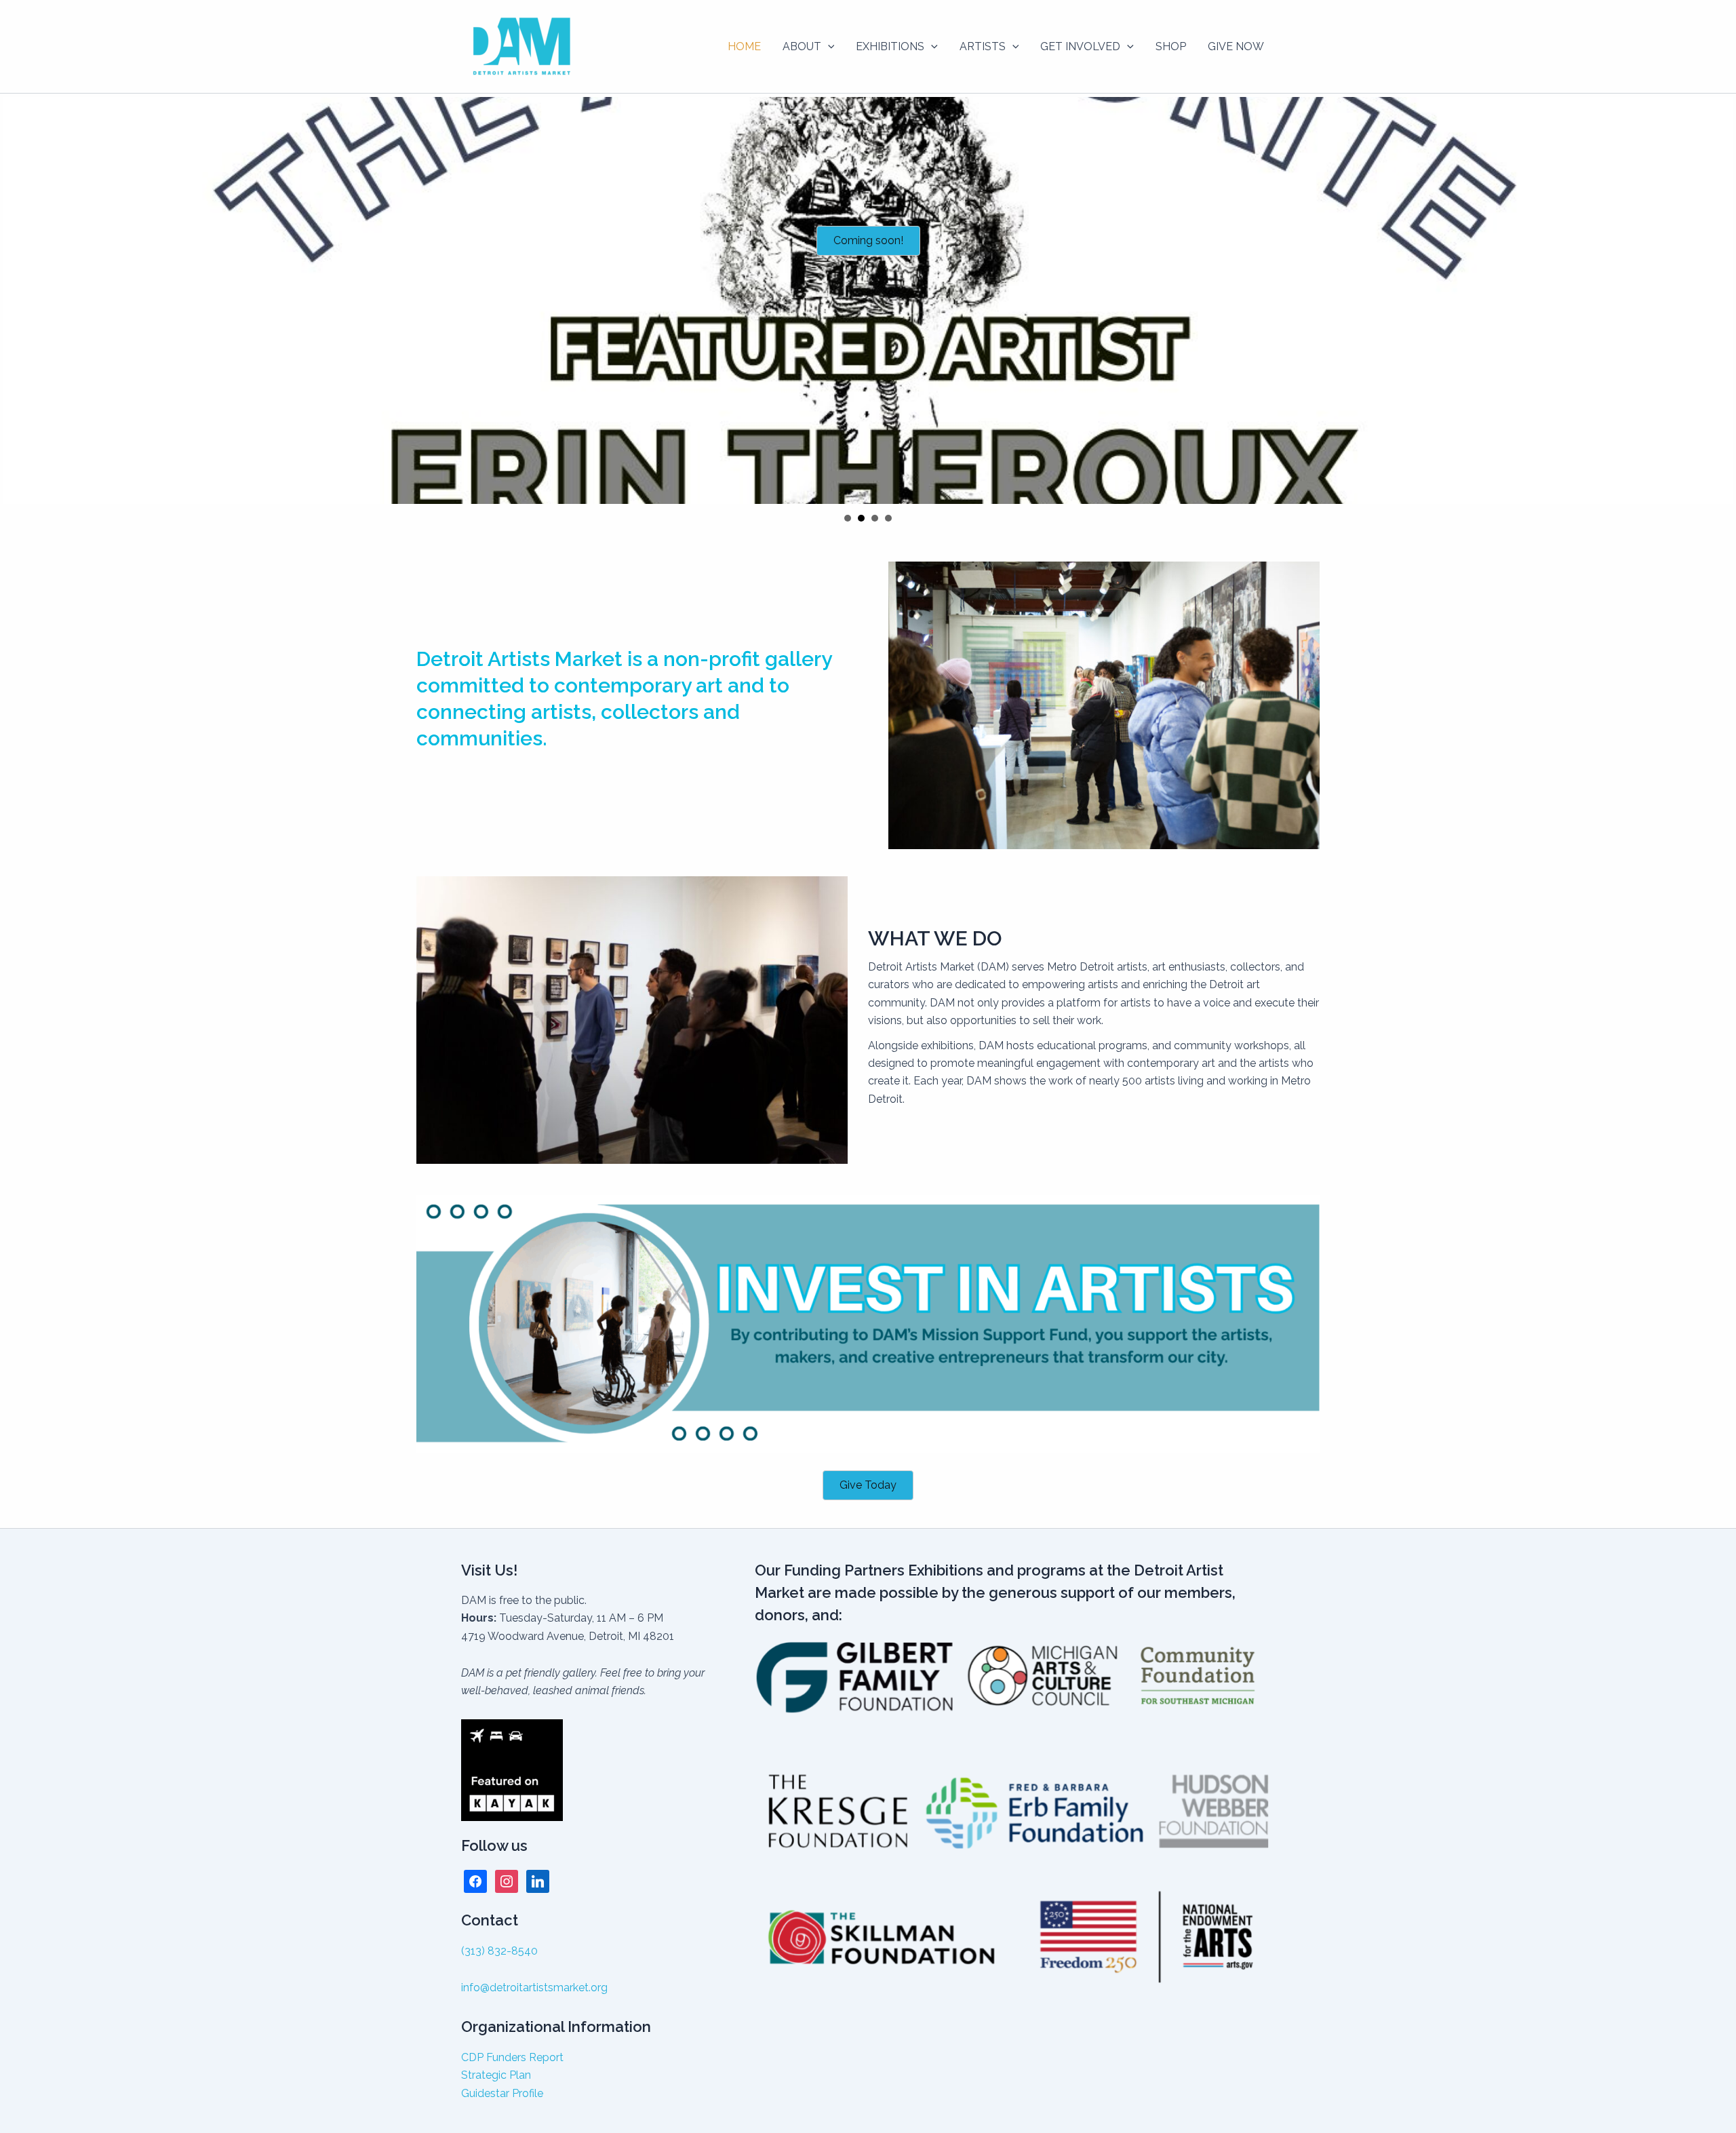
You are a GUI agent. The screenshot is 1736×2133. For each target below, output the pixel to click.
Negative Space (848, 518)
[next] (1718, 300)
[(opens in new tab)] (868, 1324)
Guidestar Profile (502, 2093)
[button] (828, 47)
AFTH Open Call (875, 518)
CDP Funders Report (512, 2057)
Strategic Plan (496, 2075)
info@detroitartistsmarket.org (534, 1988)
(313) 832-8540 (499, 1951)
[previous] (18, 300)
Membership (888, 518)
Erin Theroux (861, 518)
